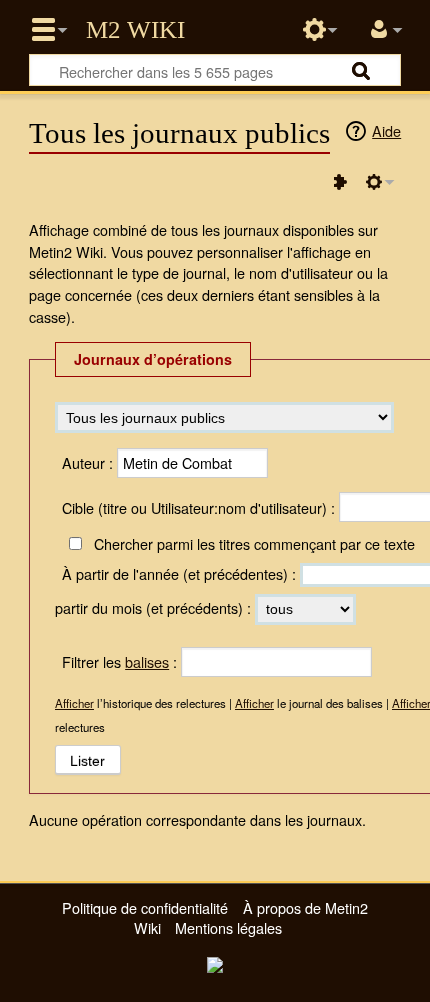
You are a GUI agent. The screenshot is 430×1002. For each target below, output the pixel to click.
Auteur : (87, 462)
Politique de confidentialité (145, 907)
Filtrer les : (119, 661)
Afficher (74, 703)
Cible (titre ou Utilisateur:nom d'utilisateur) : (198, 507)
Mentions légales (228, 927)
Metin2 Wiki (135, 30)
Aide (386, 130)
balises (147, 661)
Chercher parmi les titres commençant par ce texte (254, 543)
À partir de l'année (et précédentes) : (179, 573)
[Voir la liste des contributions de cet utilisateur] (340, 182)
